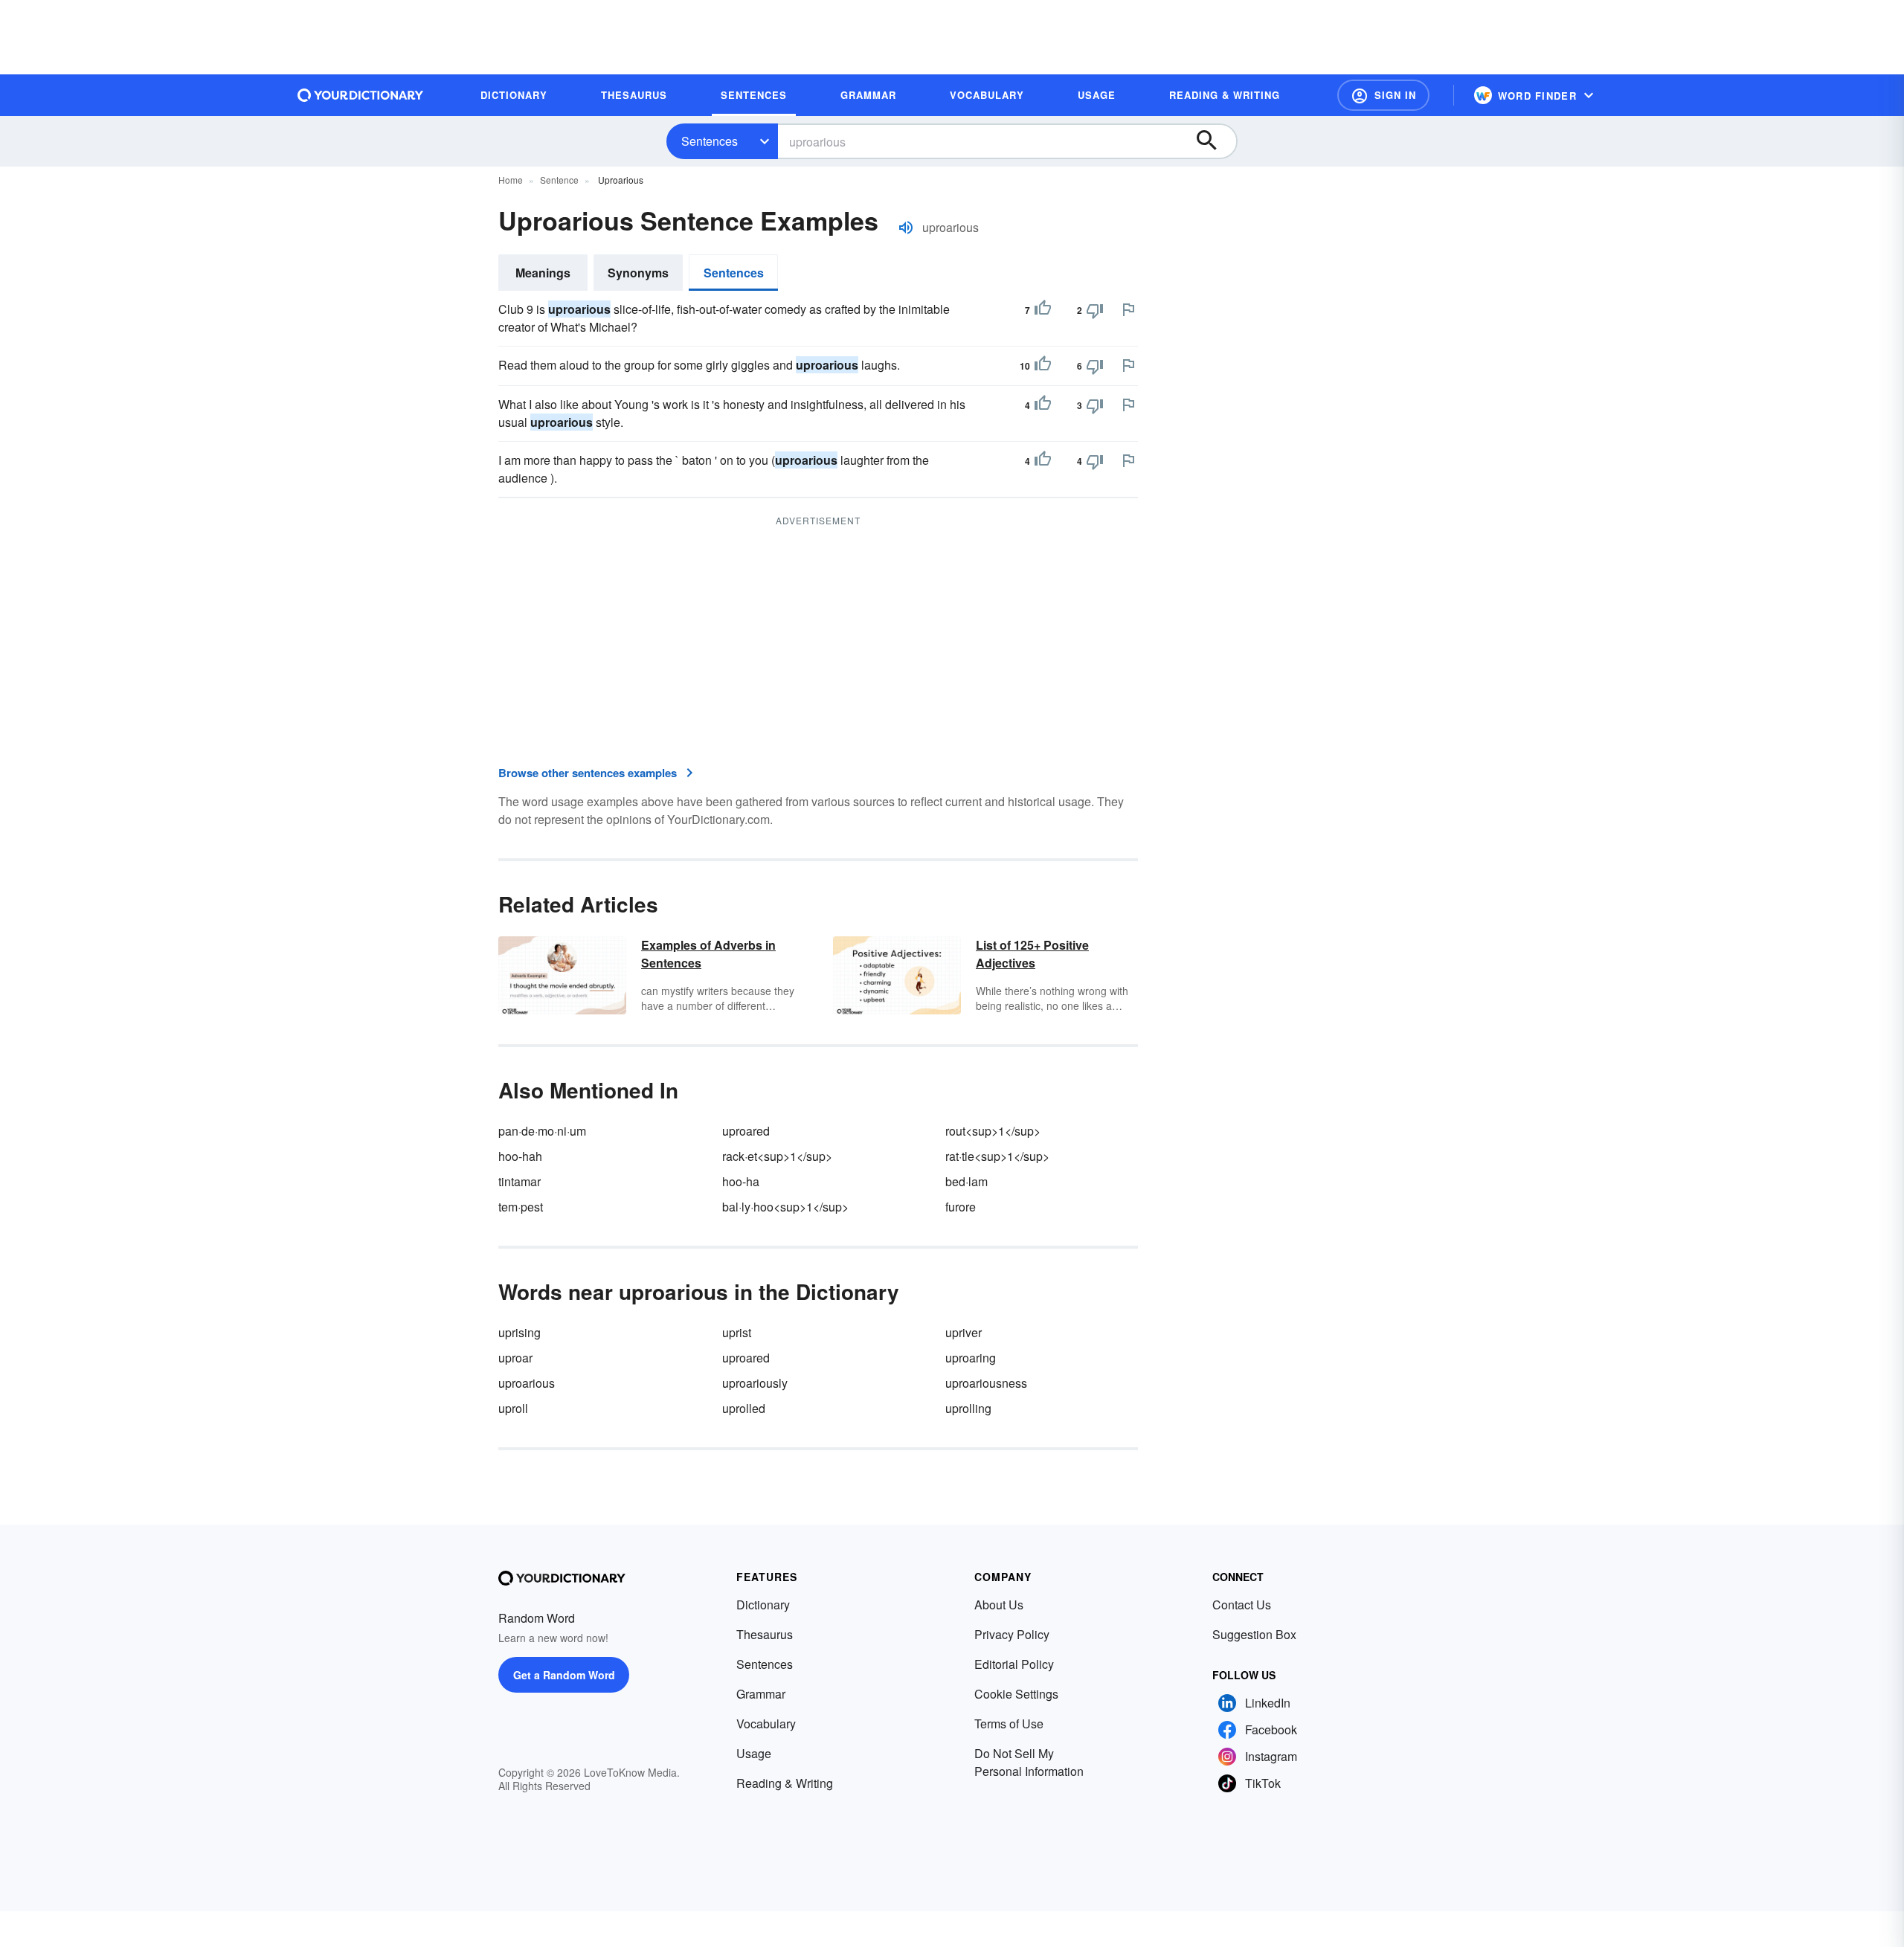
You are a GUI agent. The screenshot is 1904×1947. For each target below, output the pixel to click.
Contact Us (1242, 1605)
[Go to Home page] (361, 95)
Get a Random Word (564, 1675)
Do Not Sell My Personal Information (1029, 1762)
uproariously (755, 1383)
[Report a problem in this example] (1128, 309)
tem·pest (521, 1207)
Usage (754, 1753)
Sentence (559, 180)
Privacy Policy (1012, 1634)
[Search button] (1214, 141)
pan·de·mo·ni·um (542, 1131)
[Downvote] (1095, 310)
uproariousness (986, 1383)
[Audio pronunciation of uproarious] (906, 228)
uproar (515, 1358)
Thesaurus (765, 1634)
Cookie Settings (1016, 1694)
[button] (1383, 95)
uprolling (968, 1408)
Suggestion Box (1254, 1634)
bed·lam (967, 1181)
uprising (520, 1332)
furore (961, 1207)
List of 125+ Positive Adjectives (1032, 954)
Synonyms (638, 273)
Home (511, 180)
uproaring (971, 1358)
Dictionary (763, 1605)
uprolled (744, 1408)
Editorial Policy (1014, 1664)
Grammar (761, 1694)
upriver (964, 1332)
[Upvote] (1043, 310)
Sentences (710, 141)
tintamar (520, 1181)
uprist (737, 1332)
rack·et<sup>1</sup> (777, 1156)
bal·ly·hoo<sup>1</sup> (785, 1207)
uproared (746, 1131)
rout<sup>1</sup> (993, 1131)
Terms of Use (1009, 1724)
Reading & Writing (785, 1783)
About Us (999, 1605)
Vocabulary (766, 1724)
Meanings (543, 273)
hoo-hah (520, 1156)
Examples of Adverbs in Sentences (708, 954)
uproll (513, 1408)
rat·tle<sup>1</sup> (997, 1156)
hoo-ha (741, 1181)
